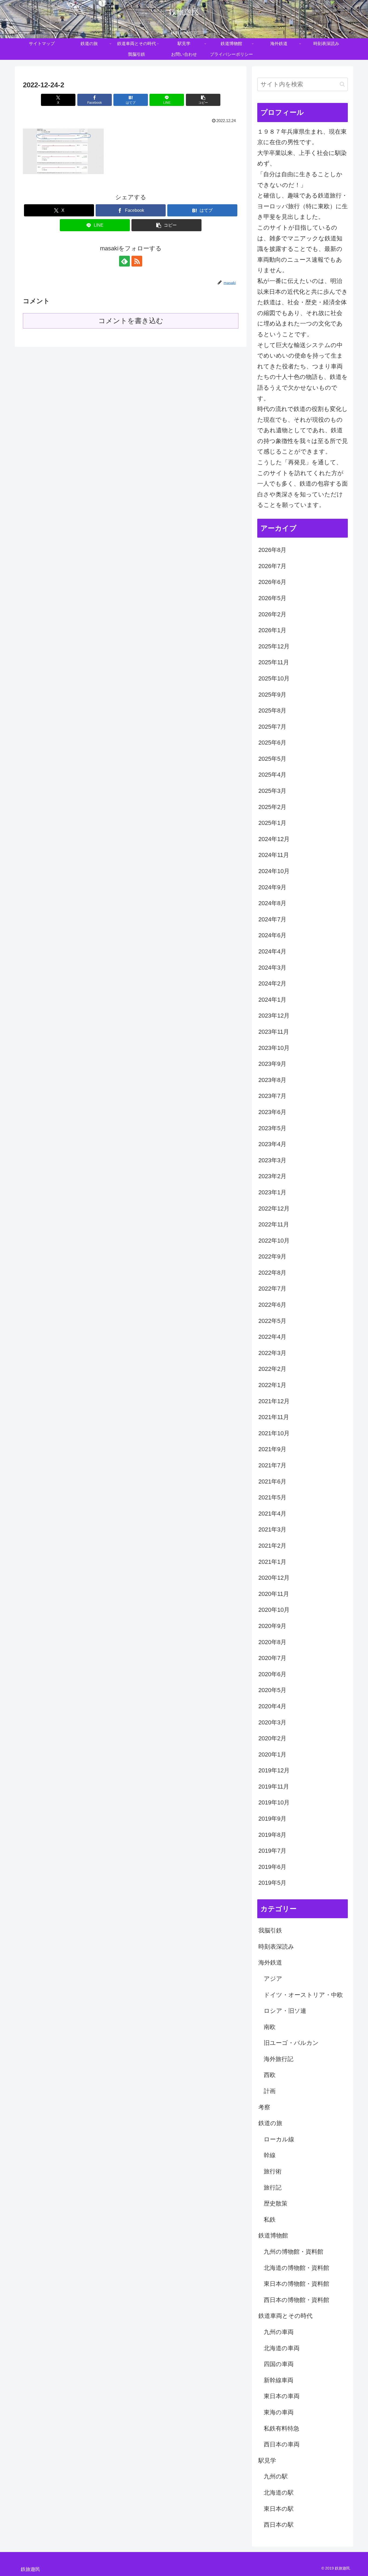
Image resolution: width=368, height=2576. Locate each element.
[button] (203, 100)
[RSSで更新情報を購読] (137, 261)
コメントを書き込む (131, 321)
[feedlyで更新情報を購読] (124, 261)
